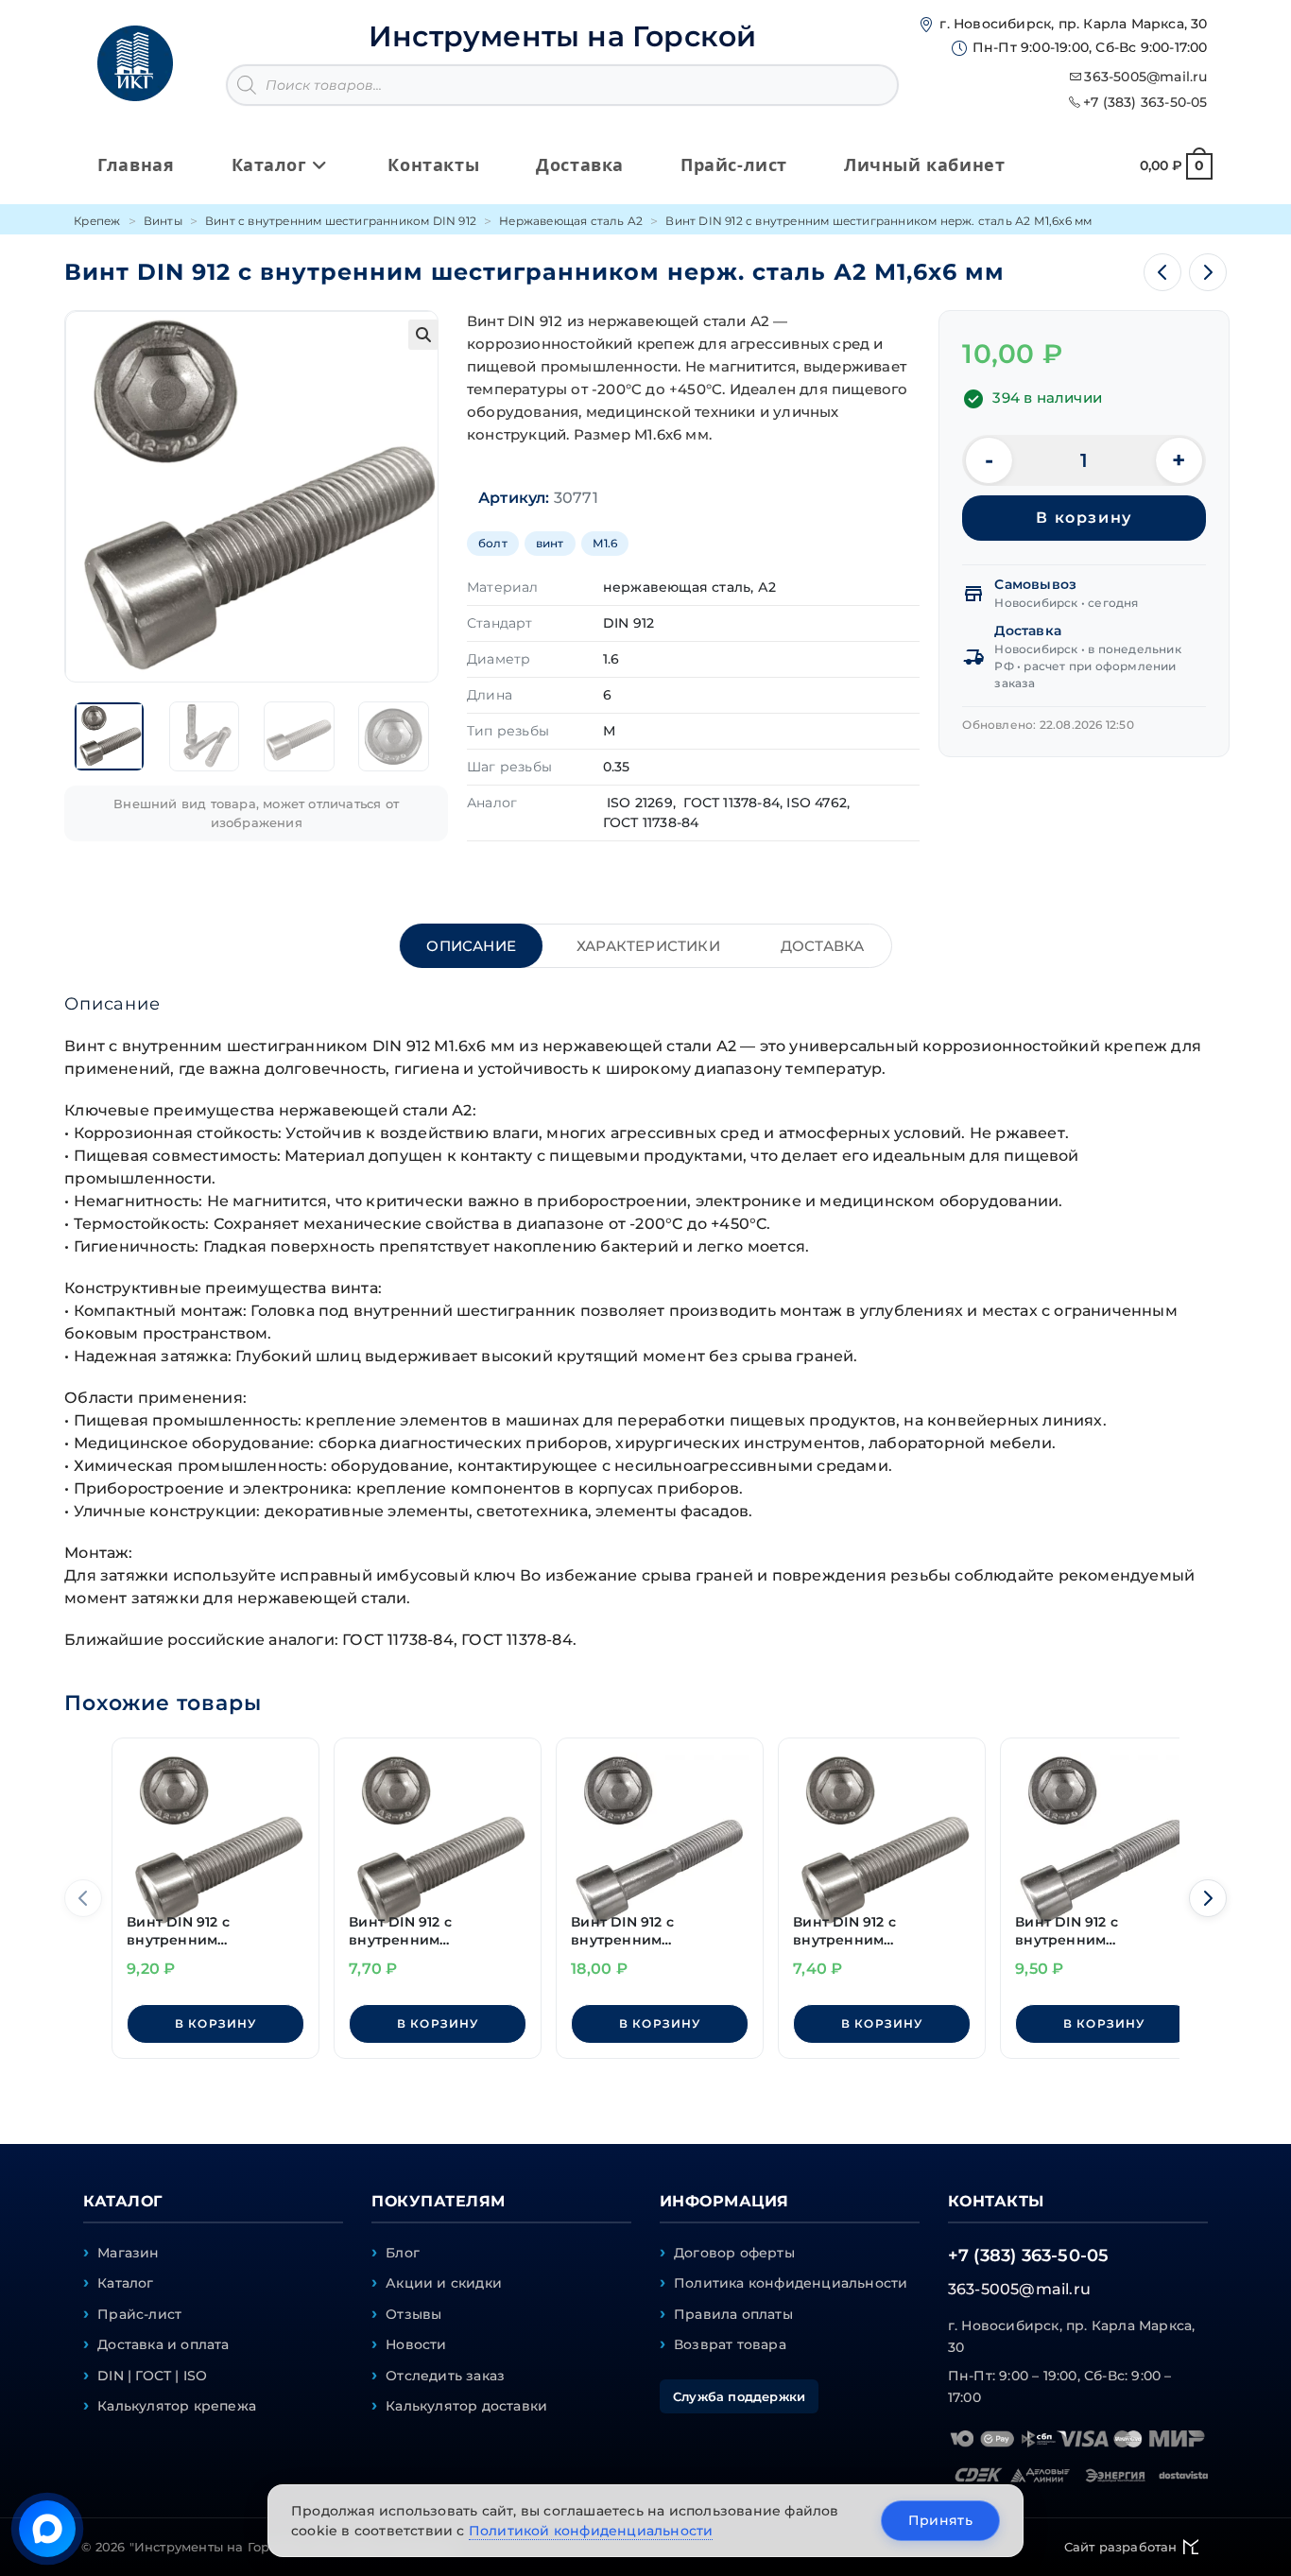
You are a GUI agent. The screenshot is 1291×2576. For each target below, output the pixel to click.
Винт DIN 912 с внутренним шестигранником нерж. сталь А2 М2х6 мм (879, 1932)
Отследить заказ (445, 2376)
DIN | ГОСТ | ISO (152, 2376)
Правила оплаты (733, 2314)
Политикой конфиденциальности (591, 2531)
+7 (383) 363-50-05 (1145, 102)
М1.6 (605, 543)
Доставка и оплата (163, 2344)
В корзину (1084, 518)
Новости (416, 2344)
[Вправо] (1208, 1898)
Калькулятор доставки (466, 2406)
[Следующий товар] (1208, 272)
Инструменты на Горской (562, 36)
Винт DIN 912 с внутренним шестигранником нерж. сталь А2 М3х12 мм (435, 1932)
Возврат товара (730, 2344)
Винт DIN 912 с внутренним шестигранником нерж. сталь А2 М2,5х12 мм (213, 1932)
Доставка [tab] (823, 946)
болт (493, 543)
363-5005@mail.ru (1145, 77)
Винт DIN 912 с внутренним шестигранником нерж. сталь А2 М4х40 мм (657, 1932)
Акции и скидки (444, 2283)
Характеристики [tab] (648, 946)
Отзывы (413, 2314)
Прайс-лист (139, 2314)
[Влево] (83, 1898)
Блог (403, 2253)
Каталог (125, 2283)
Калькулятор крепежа (177, 2406)
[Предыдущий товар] (1162, 272)
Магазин (128, 2253)
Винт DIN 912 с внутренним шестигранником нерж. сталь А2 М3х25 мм (1102, 1932)
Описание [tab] (471, 946)
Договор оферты (734, 2253)
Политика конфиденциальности (791, 2283)
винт (550, 543)
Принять (940, 2520)
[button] (423, 335)
